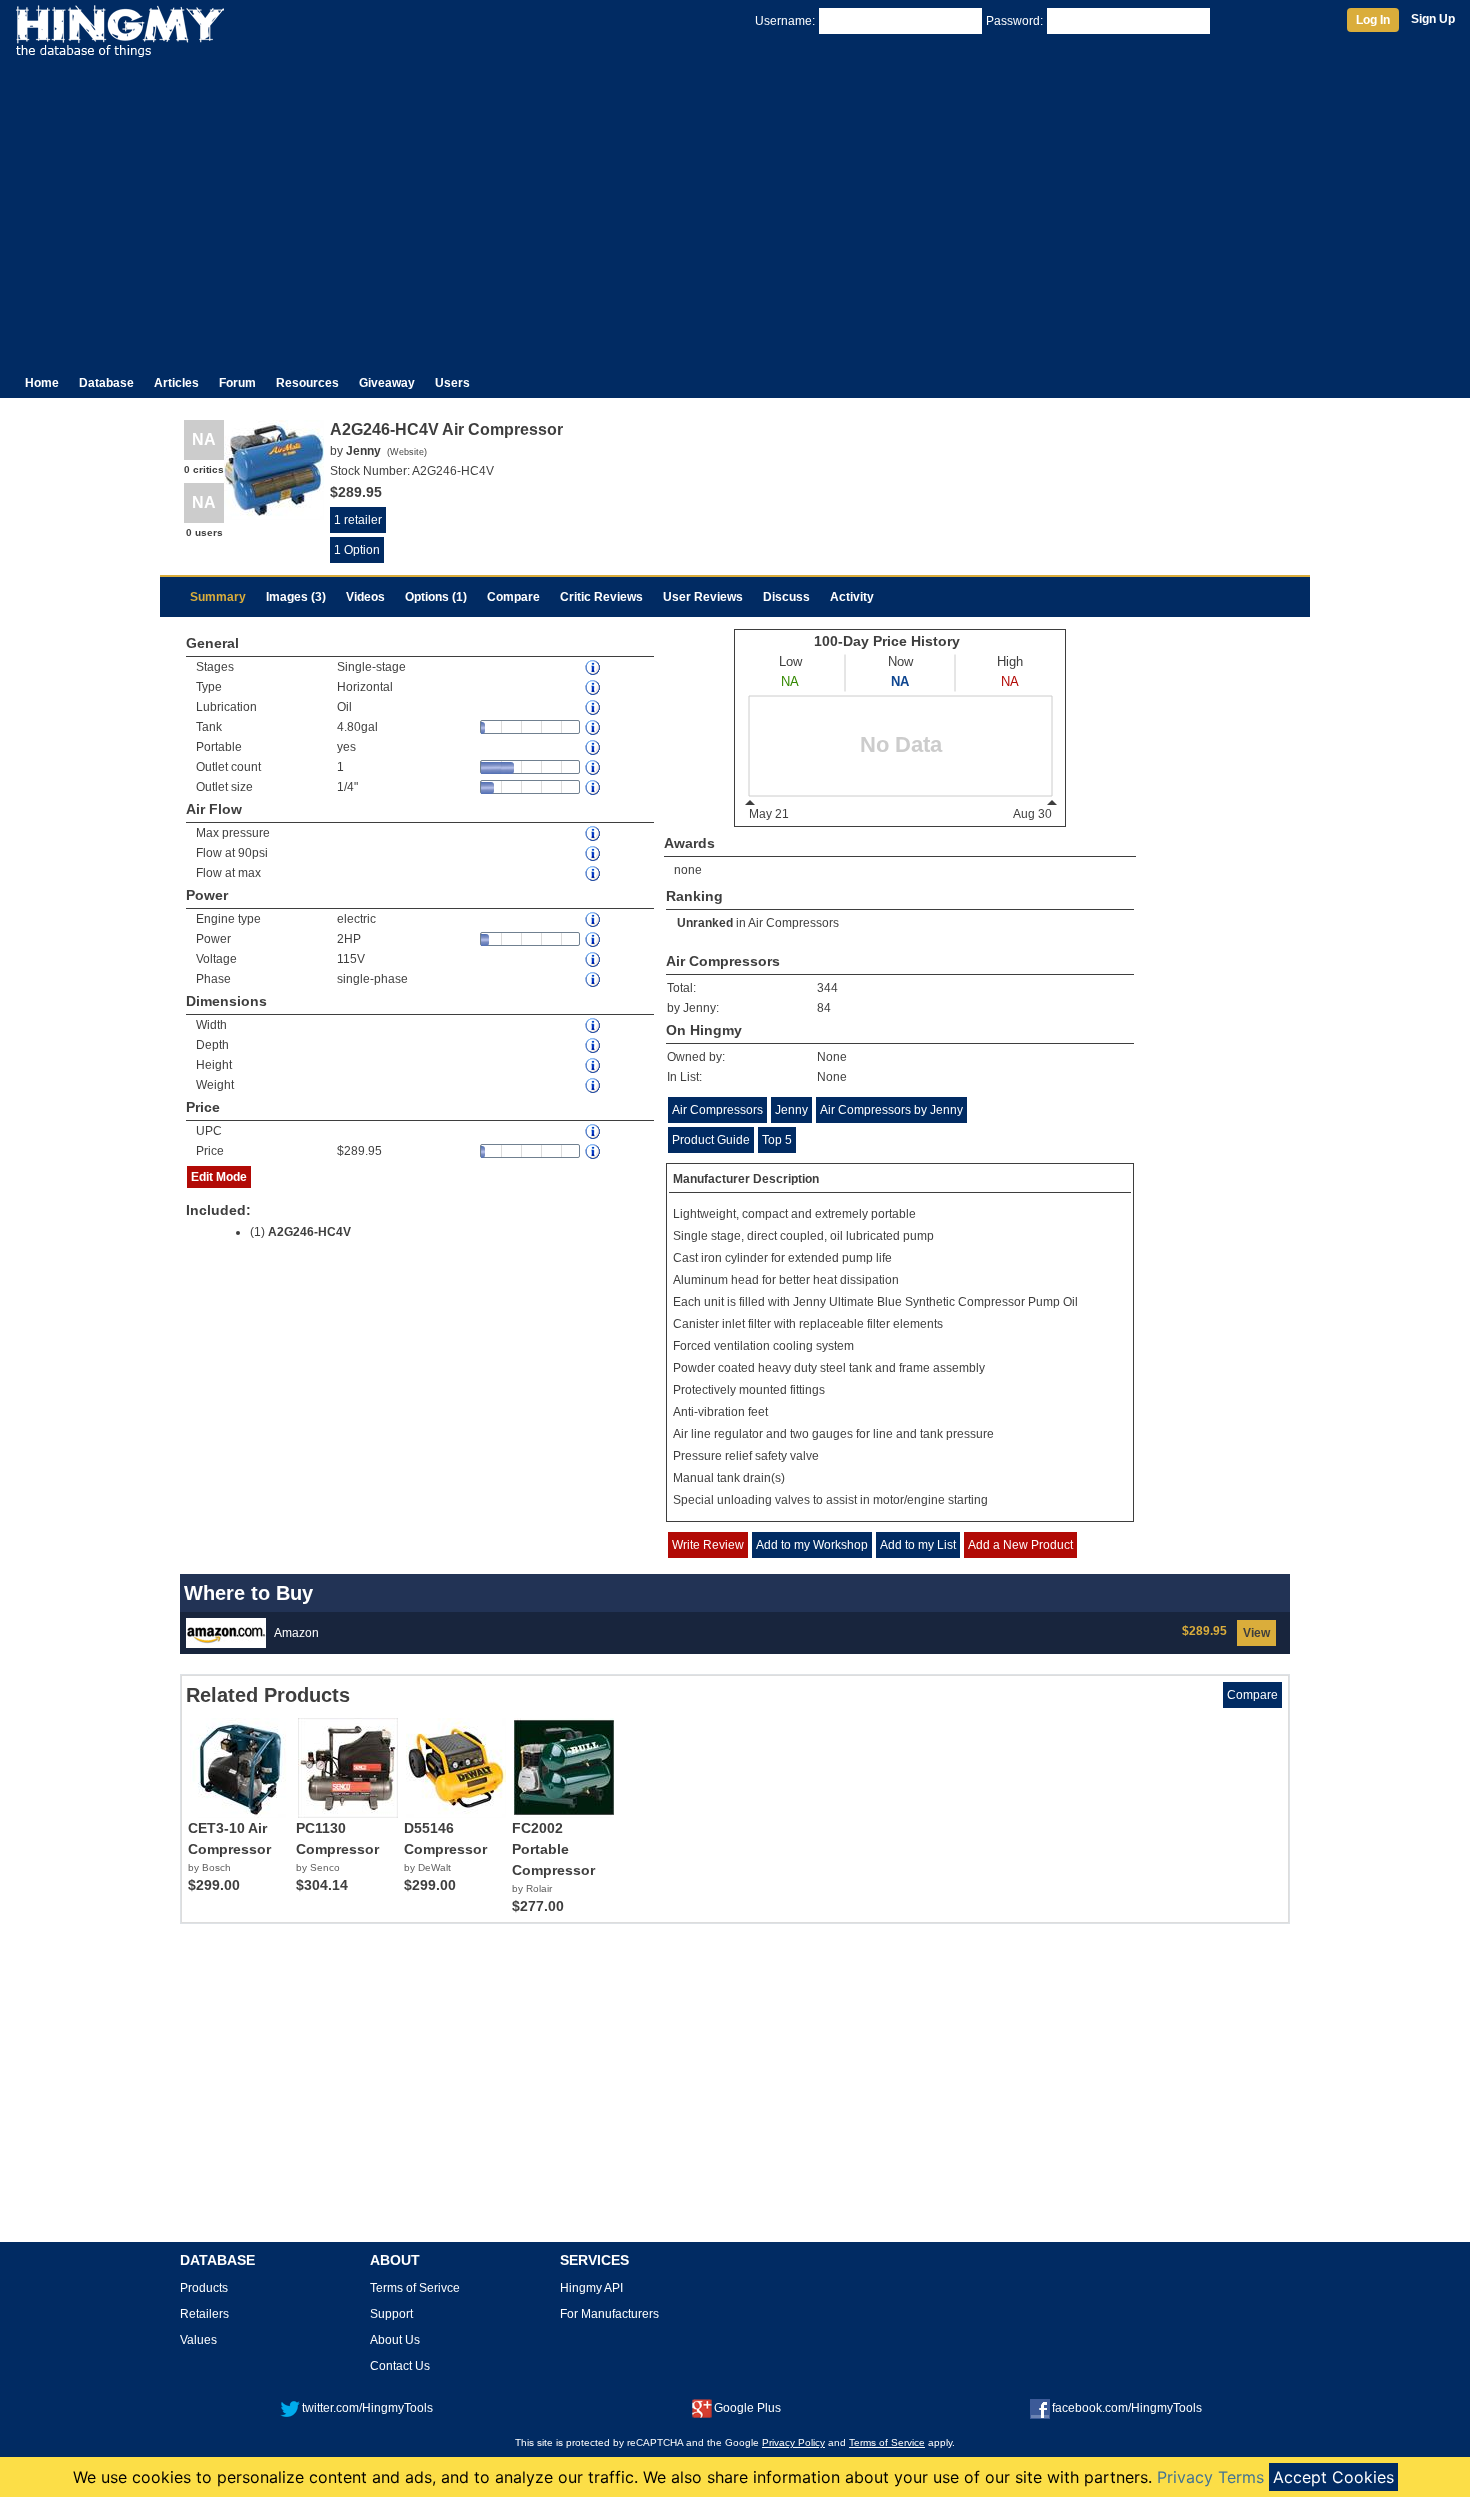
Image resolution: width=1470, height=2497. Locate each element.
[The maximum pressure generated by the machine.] (594, 833)
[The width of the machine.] (594, 1025)
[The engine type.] (594, 919)
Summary (218, 597)
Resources (307, 383)
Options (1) (436, 597)
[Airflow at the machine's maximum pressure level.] (594, 873)
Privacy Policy (793, 2442)
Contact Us (400, 2366)
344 (827, 988)
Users (452, 383)
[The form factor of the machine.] (594, 687)
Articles (176, 383)
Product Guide (711, 1140)
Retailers (204, 2314)
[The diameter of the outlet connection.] (594, 787)
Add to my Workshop (812, 1545)
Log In (1373, 20)
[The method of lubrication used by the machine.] (594, 707)
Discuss (786, 597)
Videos (365, 597)
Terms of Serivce (415, 2288)
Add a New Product (1020, 1545)
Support (391, 2314)
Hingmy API (591, 2288)
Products (204, 2288)
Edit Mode (219, 1177)
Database (106, 383)
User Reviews (703, 597)
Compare (513, 597)
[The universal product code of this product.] (594, 1131)
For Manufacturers (609, 2314)
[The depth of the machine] (594, 1045)
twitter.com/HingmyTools (367, 2408)
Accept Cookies (1333, 2477)
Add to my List (918, 1545)
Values (198, 2340)
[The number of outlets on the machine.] (594, 767)
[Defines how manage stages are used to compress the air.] (594, 667)
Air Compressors (793, 923)
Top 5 (777, 1140)
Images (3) (296, 597)
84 (824, 1008)
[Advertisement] (735, 208)
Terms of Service (887, 2442)
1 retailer (358, 520)
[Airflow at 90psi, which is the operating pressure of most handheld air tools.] (594, 853)
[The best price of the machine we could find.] (594, 1151)
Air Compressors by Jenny (891, 1110)
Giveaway (387, 383)
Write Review (708, 1545)
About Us (395, 2340)
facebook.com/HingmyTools (1127, 2408)
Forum (237, 383)
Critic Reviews (601, 597)
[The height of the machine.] (594, 1065)
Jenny (791, 1110)
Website (407, 452)
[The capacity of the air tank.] (594, 727)
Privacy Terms (1210, 2477)
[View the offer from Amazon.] (226, 1632)
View (1256, 1633)
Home (42, 383)
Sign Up (1433, 19)
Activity (852, 597)
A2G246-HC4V (309, 1232)
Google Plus (747, 2408)
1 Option (357, 550)
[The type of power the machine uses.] (594, 979)
